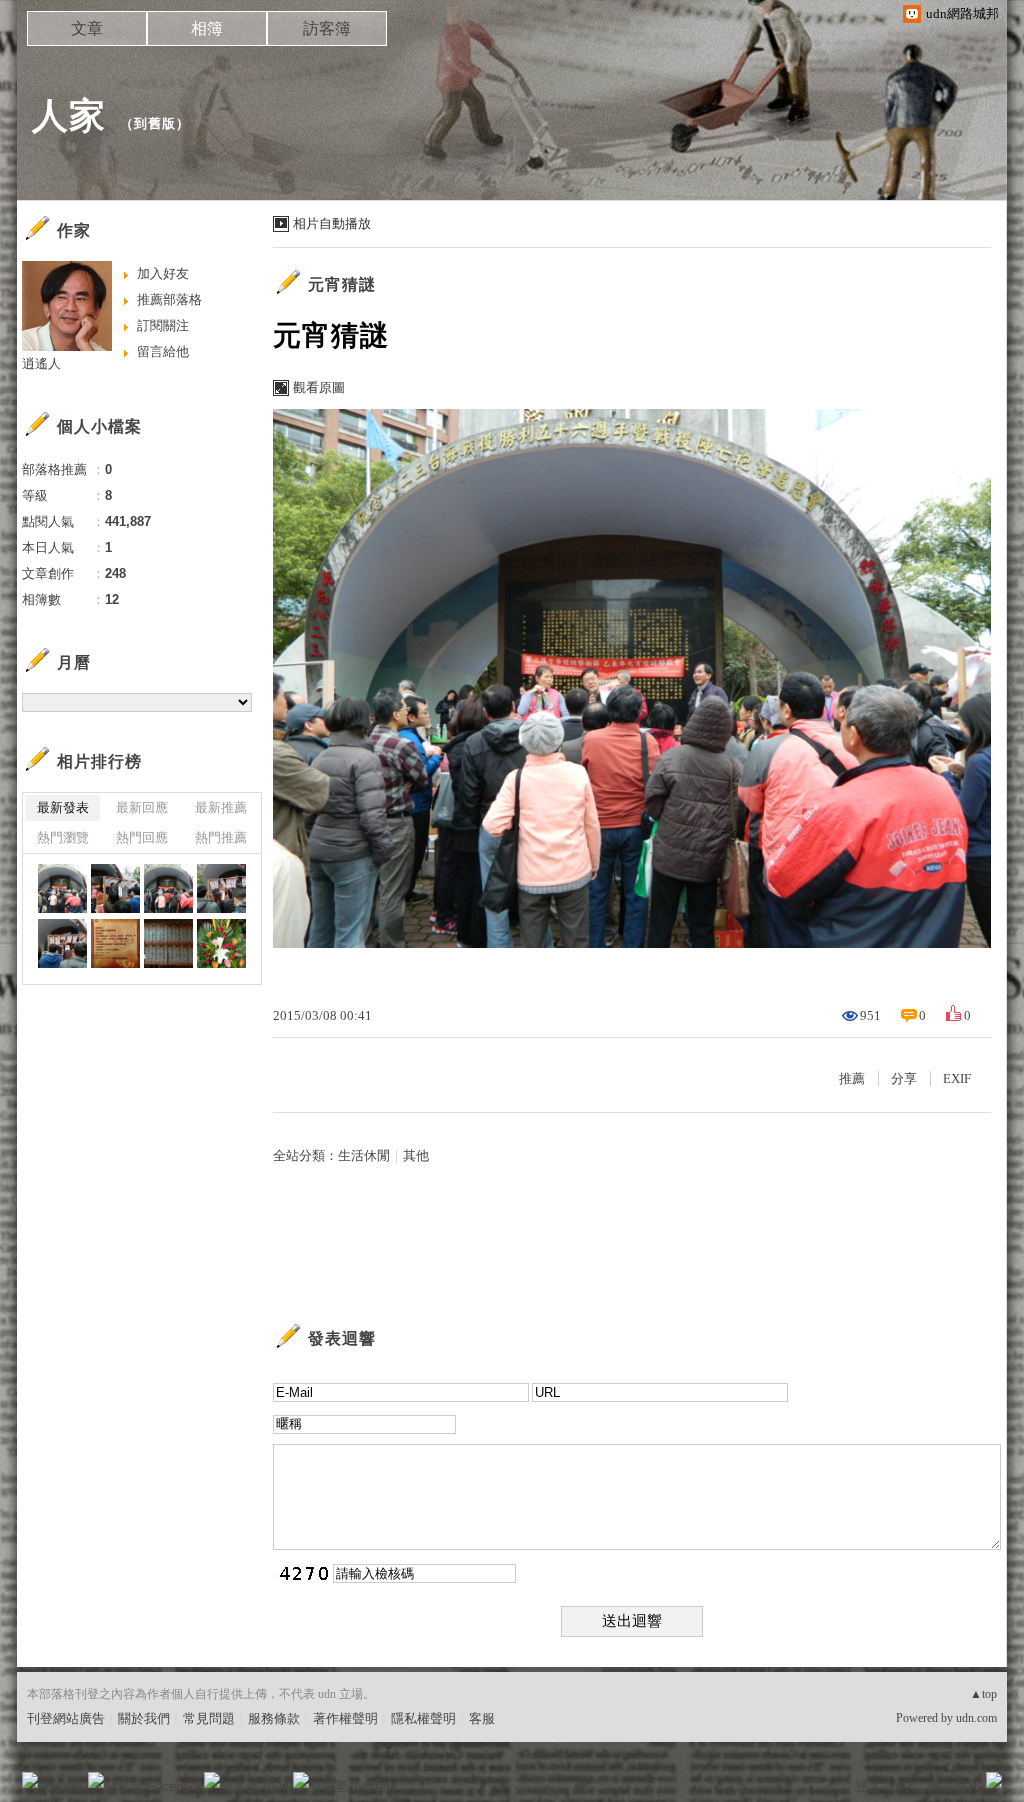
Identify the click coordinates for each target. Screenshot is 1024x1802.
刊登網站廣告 (66, 1718)
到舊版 (155, 123)
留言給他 (163, 351)
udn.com (976, 1718)
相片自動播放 (332, 223)
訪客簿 (327, 28)
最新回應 (142, 807)
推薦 (852, 1078)
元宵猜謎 (342, 284)
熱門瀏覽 (63, 837)
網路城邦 (954, 1786)
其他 (416, 1155)
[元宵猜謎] (62, 888)
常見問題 (209, 1718)
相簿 (207, 28)
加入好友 (163, 273)
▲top (983, 1694)
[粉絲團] (30, 1780)
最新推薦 (221, 807)
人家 (69, 115)
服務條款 (274, 1718)
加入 (904, 1786)
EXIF (957, 1078)
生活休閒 (364, 1155)
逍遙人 (41, 363)
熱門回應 (142, 837)
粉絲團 (62, 1786)
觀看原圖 (319, 387)
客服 (482, 1718)
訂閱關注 (163, 325)
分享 (904, 1078)
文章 (87, 28)
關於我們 (144, 1718)
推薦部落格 (169, 299)
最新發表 (63, 807)
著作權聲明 (345, 1718)
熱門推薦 (221, 837)
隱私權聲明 (423, 1718)
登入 (868, 1786)
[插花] (221, 943)
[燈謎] (168, 943)
